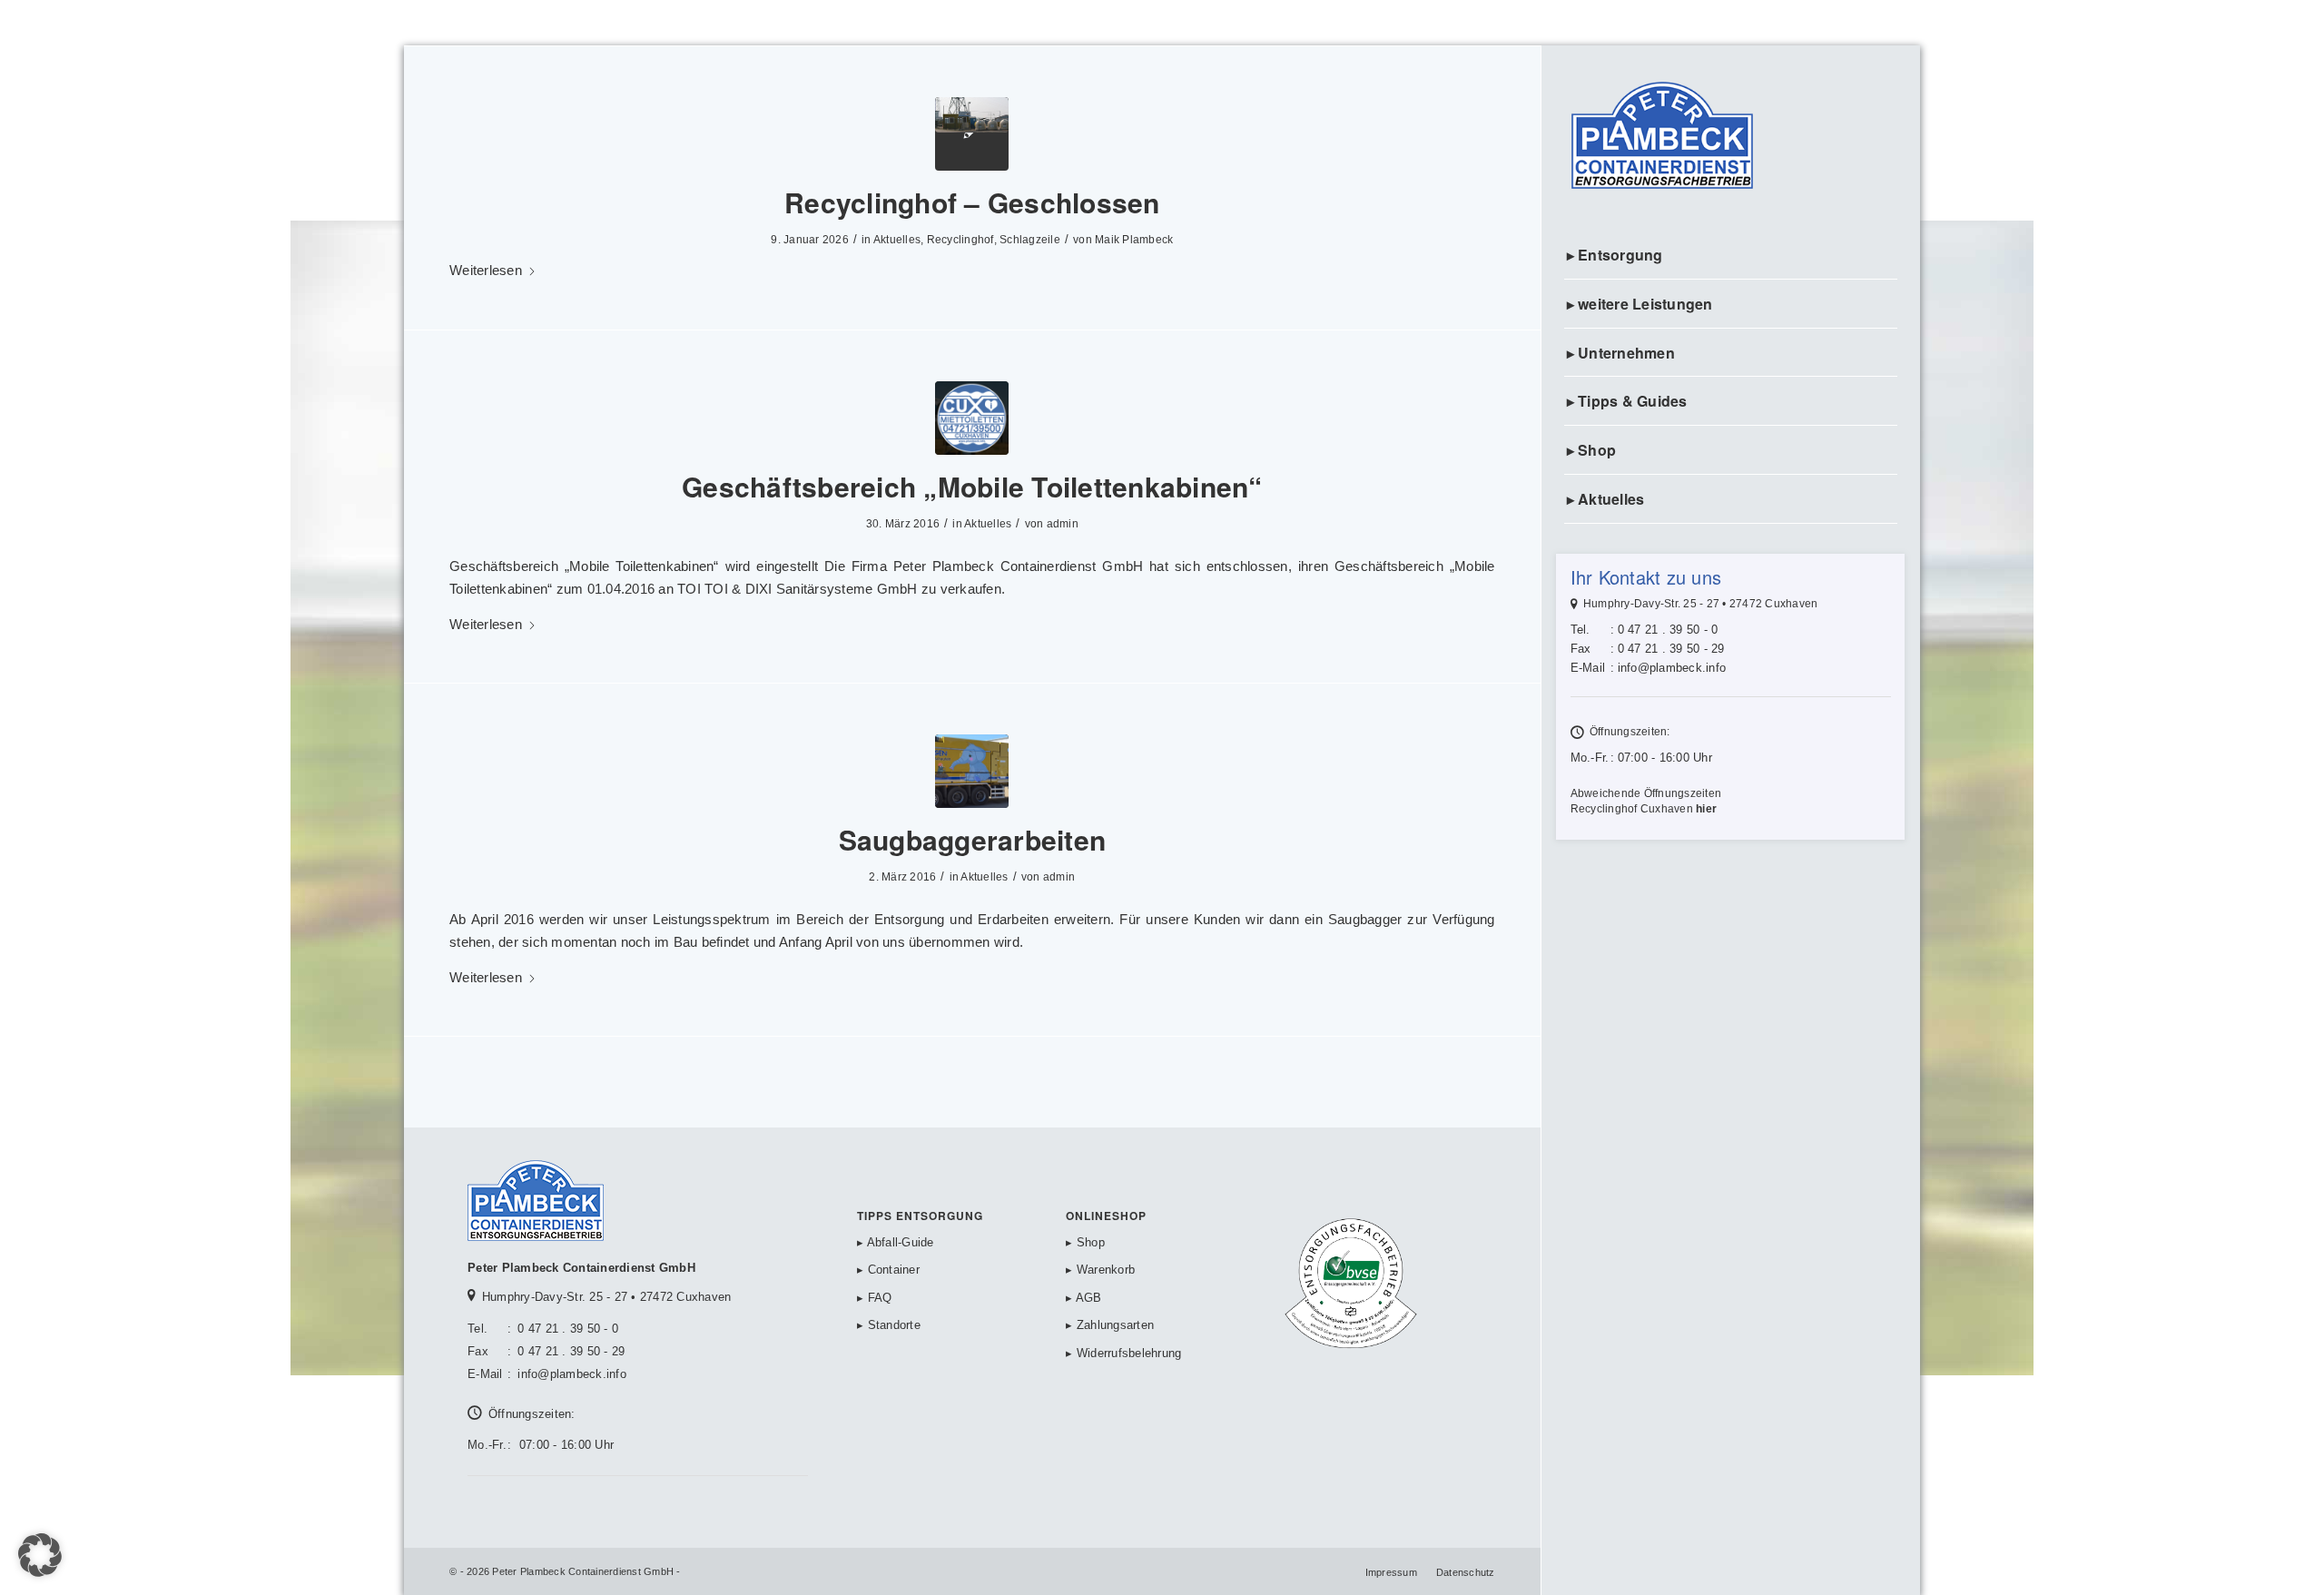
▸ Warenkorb (1100, 1270)
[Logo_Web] (1731, 138)
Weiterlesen (486, 270)
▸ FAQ (874, 1298)
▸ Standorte (889, 1325)
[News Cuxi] (972, 418)
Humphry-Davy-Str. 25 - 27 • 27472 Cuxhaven (1701, 604)
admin (1063, 524)
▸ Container (888, 1270)
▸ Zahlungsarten (1110, 1325)
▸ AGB (1083, 1298)
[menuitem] (1731, 256)
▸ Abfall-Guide (896, 1242)
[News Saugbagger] (972, 771)
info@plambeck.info (1672, 668)
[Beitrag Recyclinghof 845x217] (972, 134)
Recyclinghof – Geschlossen (972, 202)
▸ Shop (1085, 1242)
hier (1706, 809)
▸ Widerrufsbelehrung (1123, 1353)
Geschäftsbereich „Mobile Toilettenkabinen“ (972, 486)
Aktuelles (897, 240)
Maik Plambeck (1134, 240)
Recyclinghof (960, 240)
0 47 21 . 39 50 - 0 (1668, 630)
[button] (40, 1555)
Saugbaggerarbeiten (973, 839)
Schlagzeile (1030, 240)
